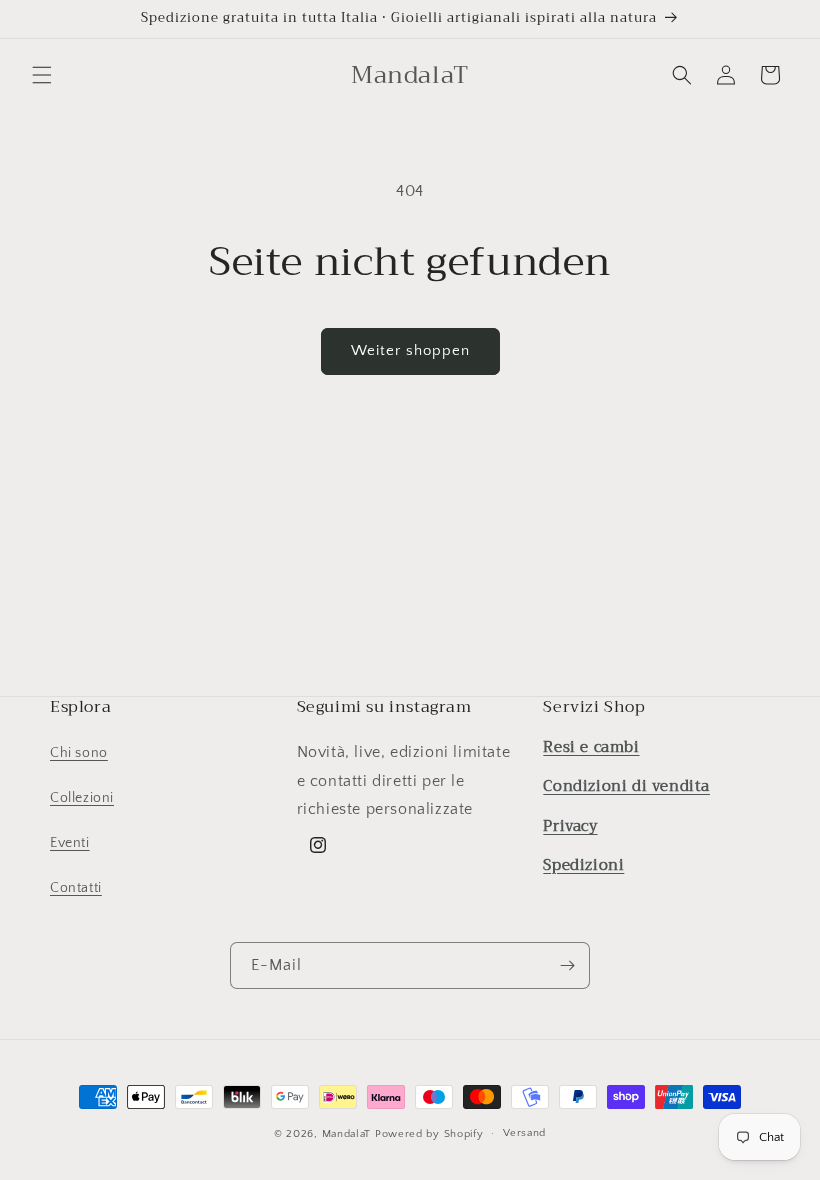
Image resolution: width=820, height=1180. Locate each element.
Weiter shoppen (410, 350)
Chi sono (79, 753)
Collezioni (82, 798)
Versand (524, 1133)
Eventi (70, 843)
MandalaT (347, 1134)
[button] (42, 75)
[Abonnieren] (567, 965)
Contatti (76, 888)
